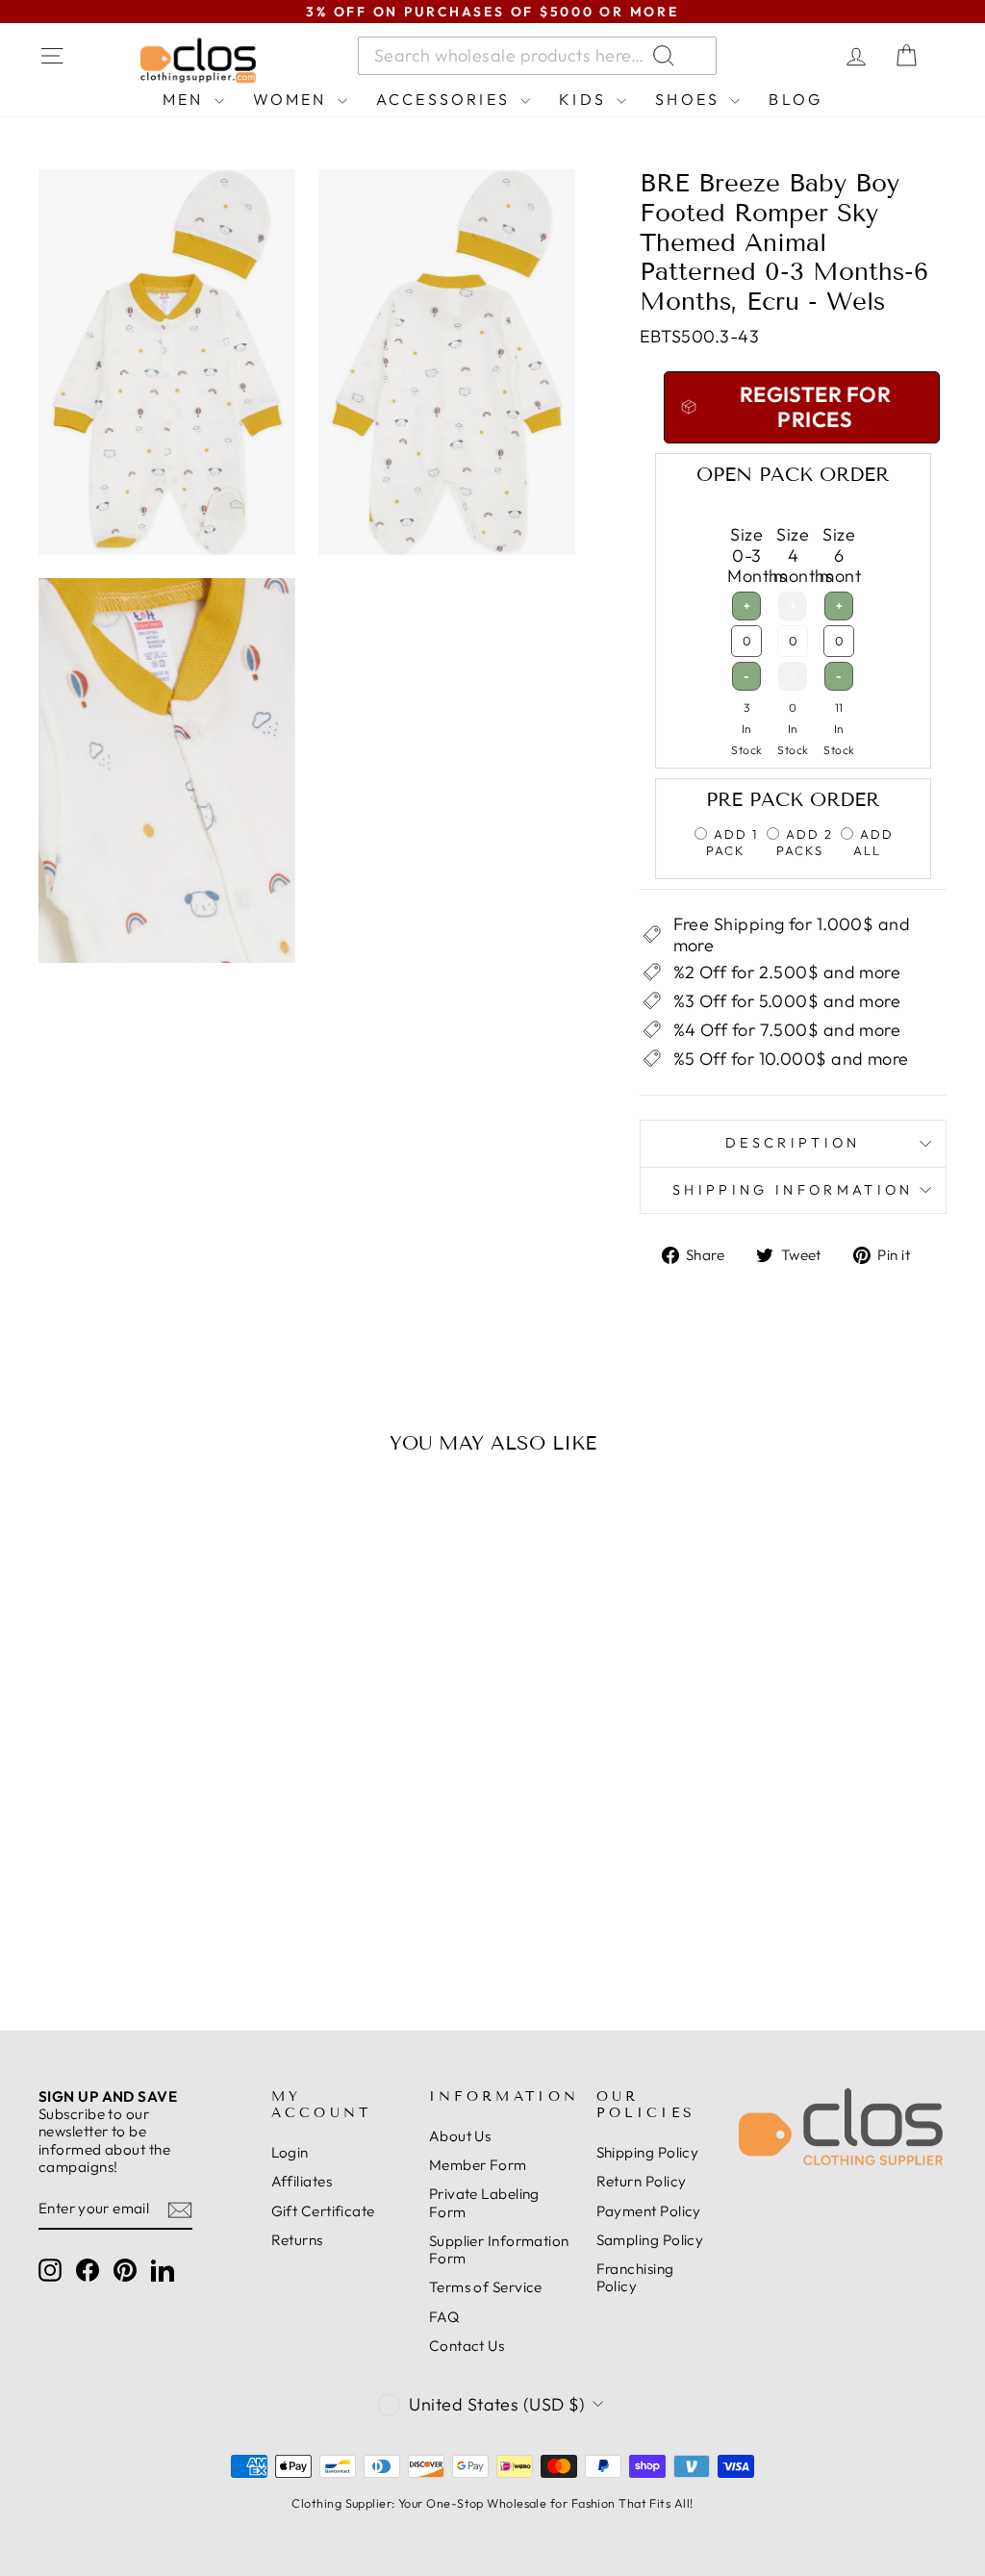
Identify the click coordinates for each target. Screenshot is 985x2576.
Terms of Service (486, 2287)
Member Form (478, 2165)
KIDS (585, 99)
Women (293, 99)
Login (290, 2152)
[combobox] (537, 56)
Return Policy (642, 2181)
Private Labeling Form (484, 2202)
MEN (186, 99)
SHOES (690, 99)
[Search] (787, 56)
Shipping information (793, 1190)
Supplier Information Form (499, 2249)
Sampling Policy (650, 2240)
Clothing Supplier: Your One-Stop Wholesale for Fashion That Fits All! (492, 2503)
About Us (460, 2136)
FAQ (444, 2317)
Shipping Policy (648, 2152)
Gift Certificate (323, 2211)
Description (793, 1143)
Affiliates (302, 2181)
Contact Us (467, 2346)
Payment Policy (649, 2211)
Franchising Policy (635, 2277)
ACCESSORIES (446, 99)
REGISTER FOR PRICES (144, 1913)
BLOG (796, 99)
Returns (297, 2240)
